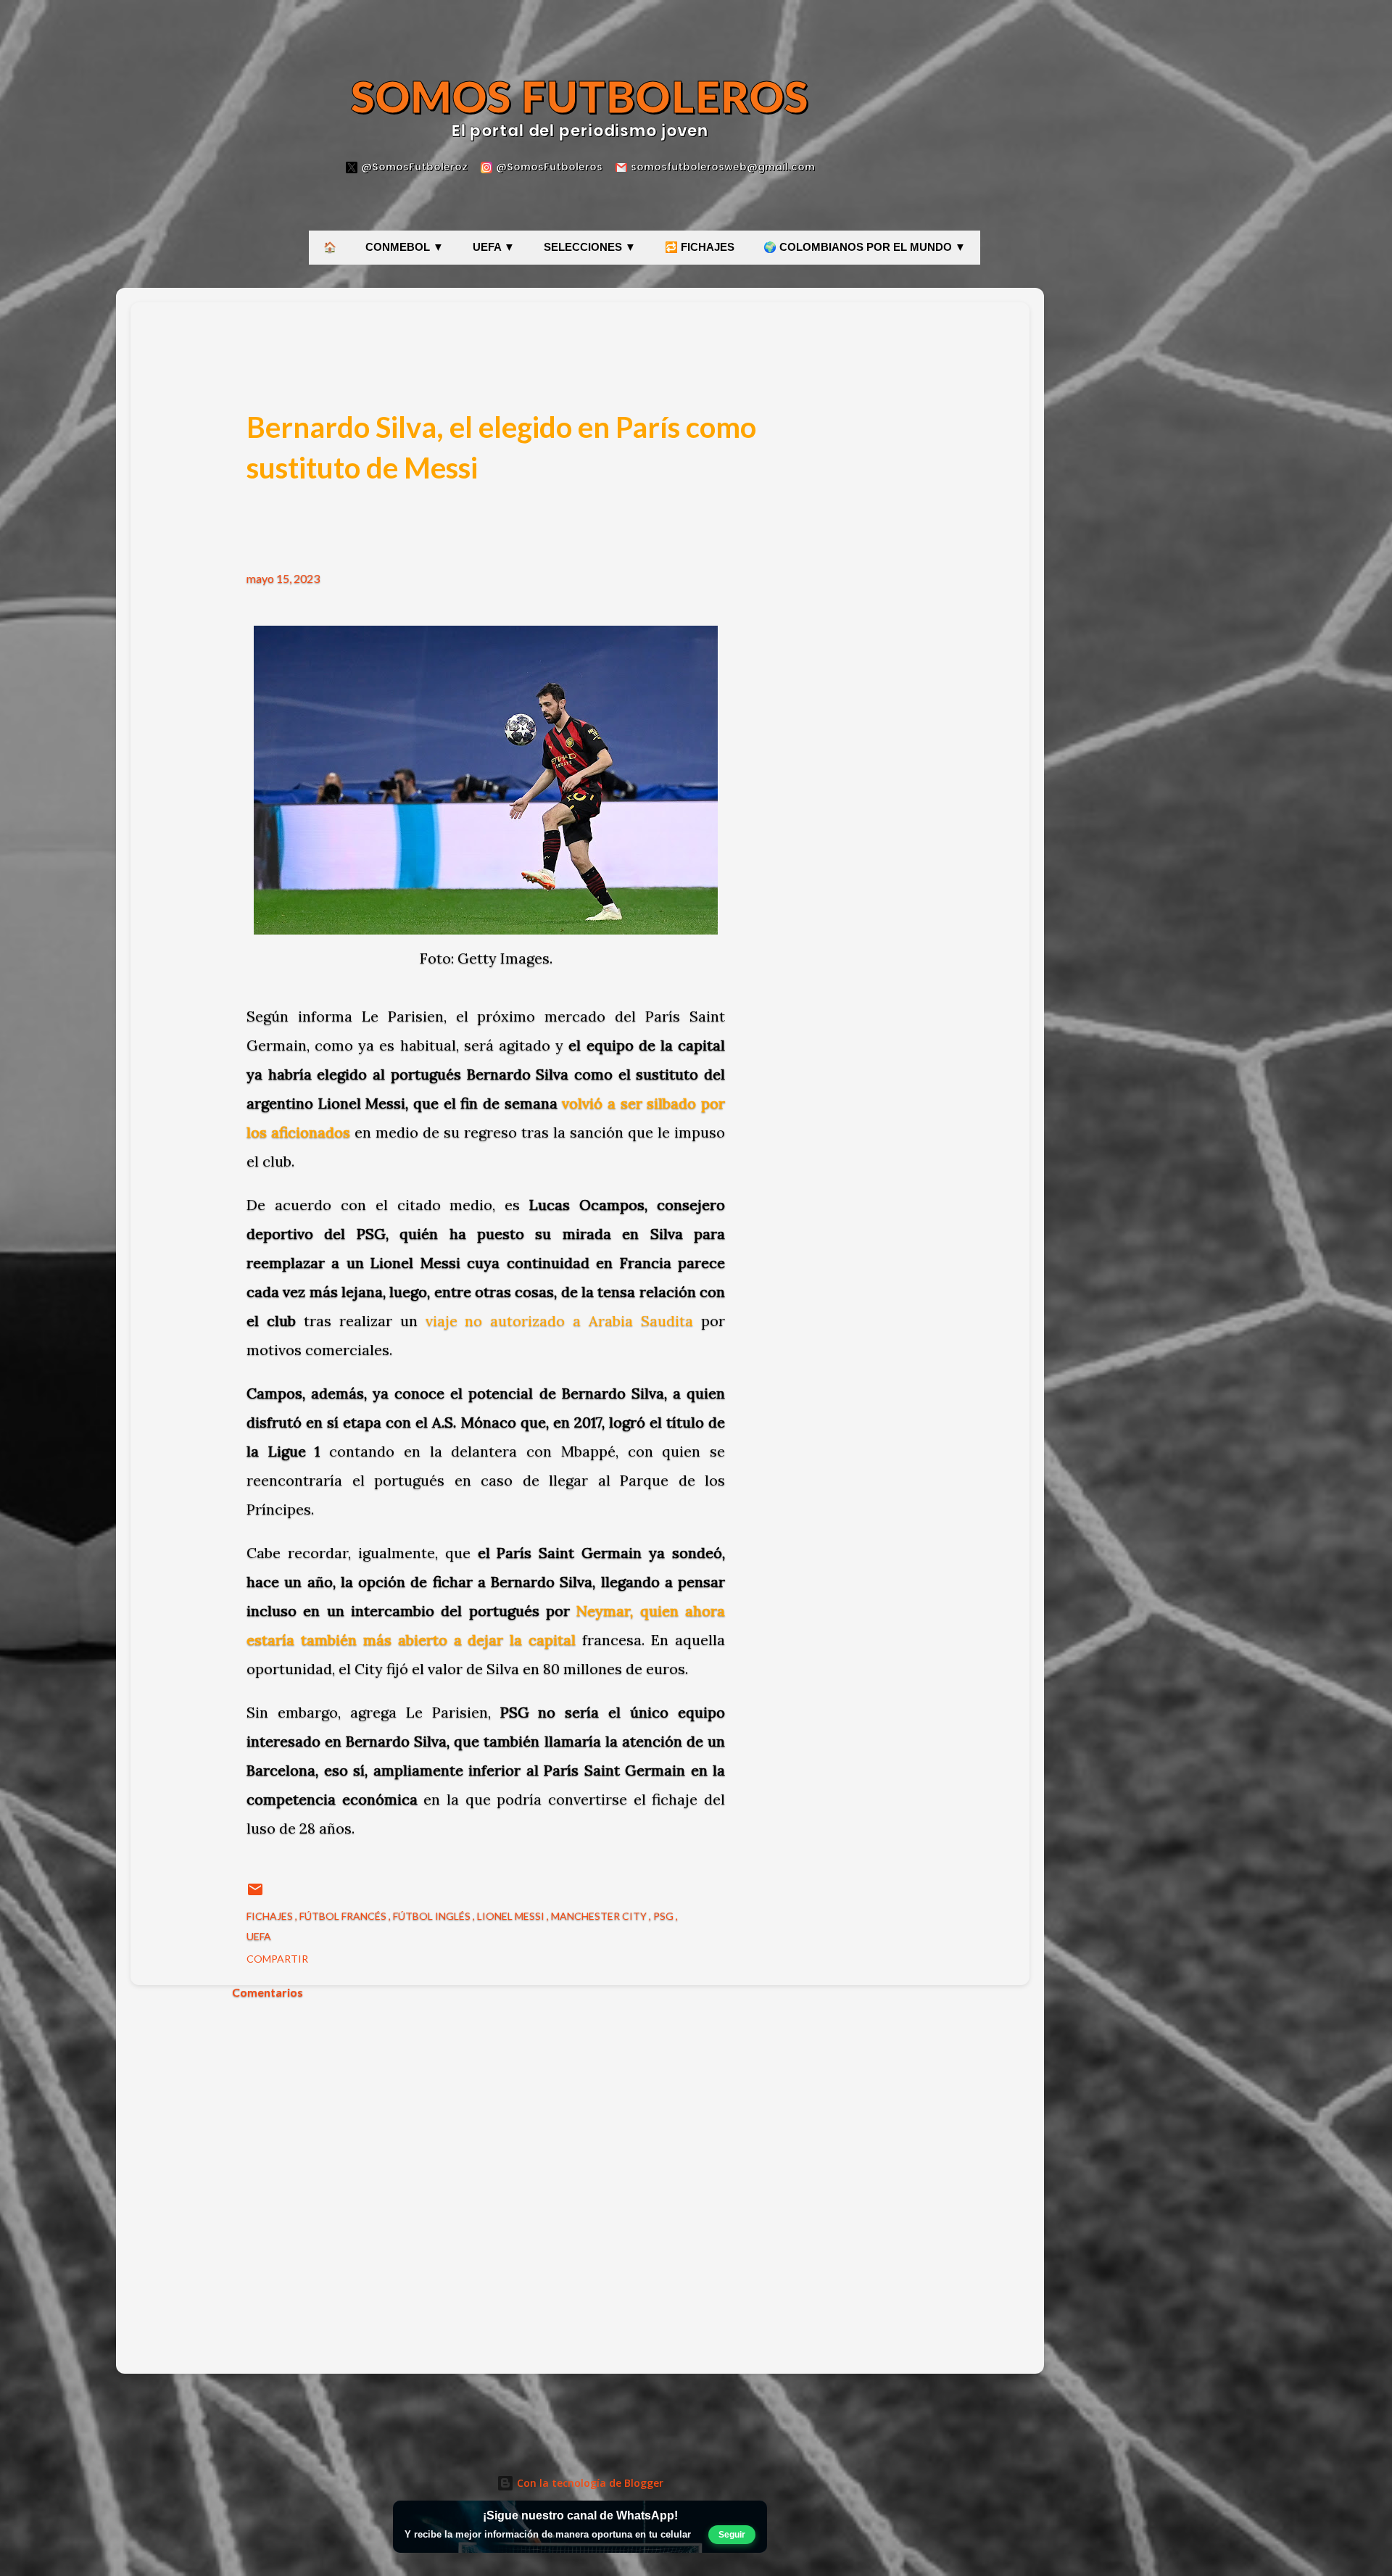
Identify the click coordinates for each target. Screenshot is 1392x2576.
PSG (664, 1916)
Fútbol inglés (433, 1916)
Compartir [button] (277, 1959)
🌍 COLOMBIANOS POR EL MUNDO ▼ (865, 247)
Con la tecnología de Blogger (589, 2483)
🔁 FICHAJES (700, 247)
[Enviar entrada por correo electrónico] (255, 1894)
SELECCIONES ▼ (590, 247)
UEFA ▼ (494, 247)
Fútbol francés (344, 1916)
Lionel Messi (512, 1916)
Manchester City (600, 1916)
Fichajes (271, 1916)
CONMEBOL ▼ (405, 247)
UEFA (259, 1936)
